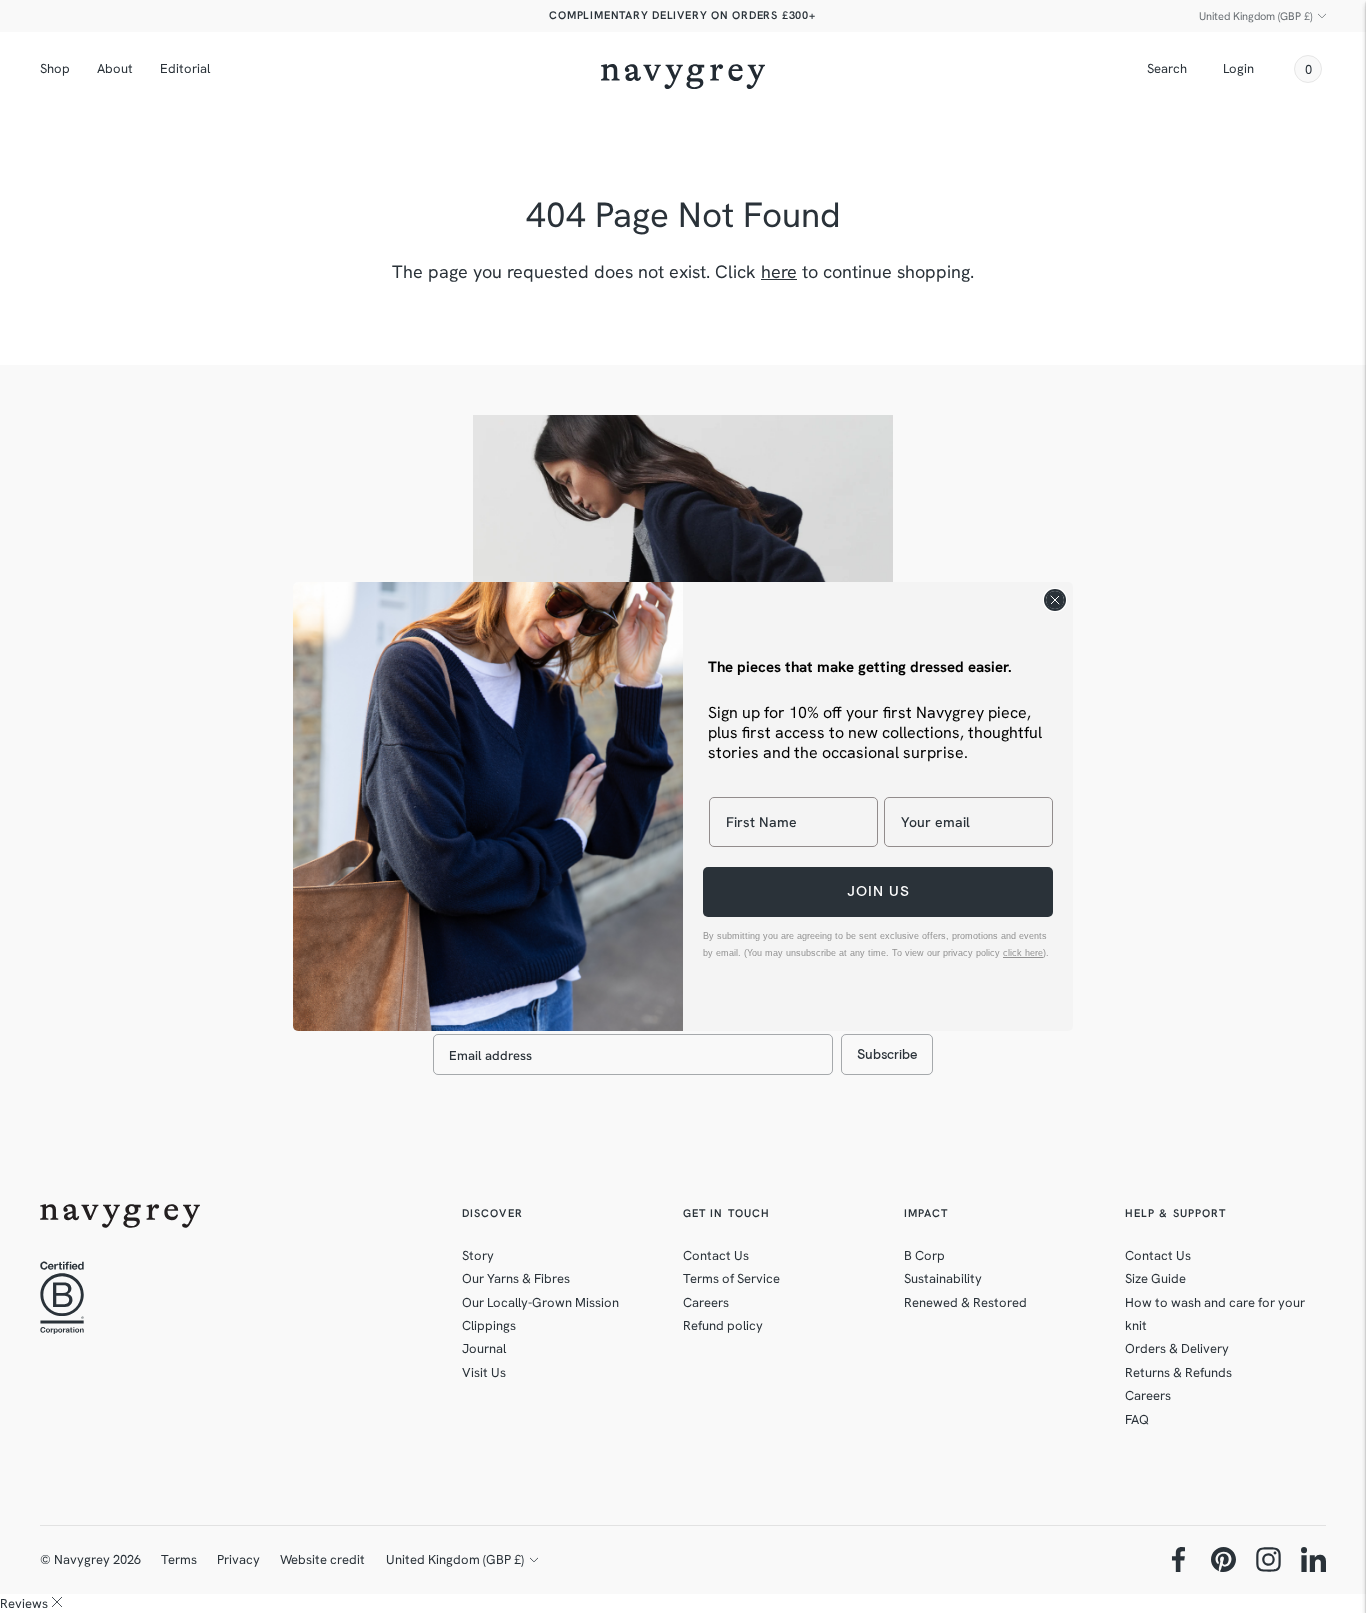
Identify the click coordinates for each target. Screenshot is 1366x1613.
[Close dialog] (1055, 600)
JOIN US (878, 891)
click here (1023, 953)
